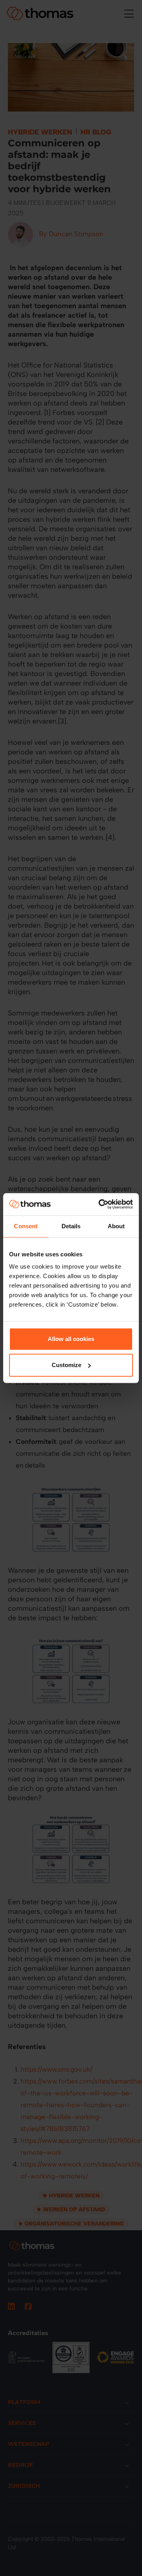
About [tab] (116, 1226)
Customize (66, 1365)
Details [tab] (71, 1226)
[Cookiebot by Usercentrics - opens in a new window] (100, 1204)
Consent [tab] (26, 1226)
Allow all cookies (71, 1339)
